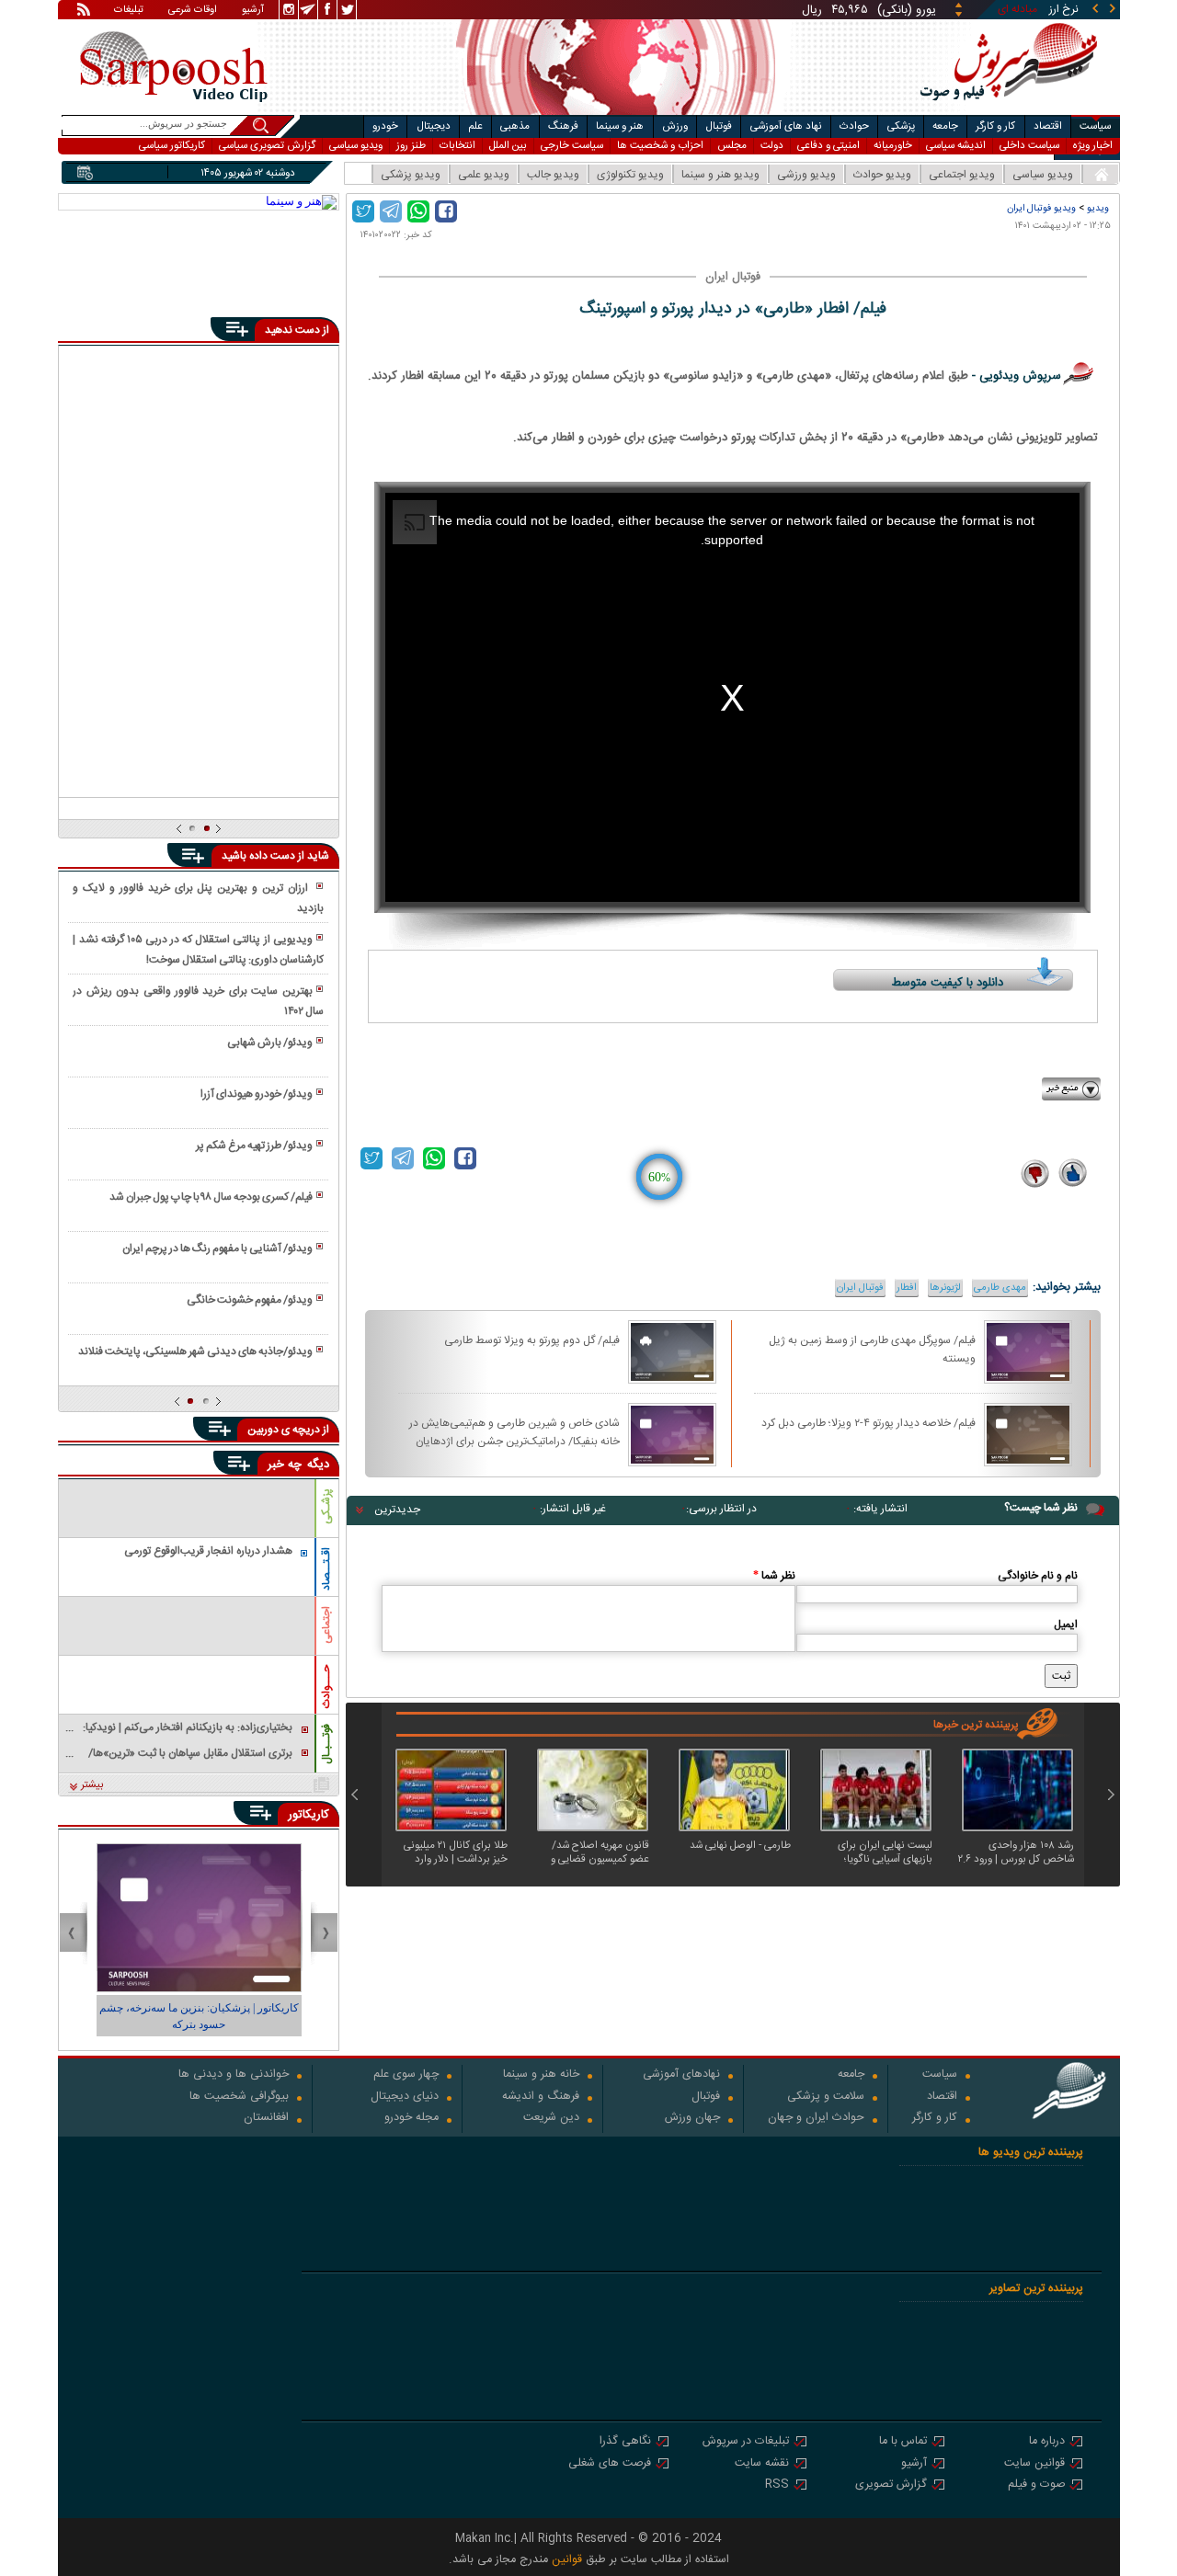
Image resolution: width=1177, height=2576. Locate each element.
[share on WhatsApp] (418, 211)
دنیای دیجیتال (405, 2097)
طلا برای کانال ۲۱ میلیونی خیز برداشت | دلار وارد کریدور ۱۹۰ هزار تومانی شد (454, 1852)
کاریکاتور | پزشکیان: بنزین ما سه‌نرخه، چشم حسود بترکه (199, 2016)
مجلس (732, 146)
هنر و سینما (620, 126)
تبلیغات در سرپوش (746, 2442)
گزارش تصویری (891, 2485)
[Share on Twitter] (363, 211)
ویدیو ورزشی (806, 175)
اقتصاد (1048, 126)
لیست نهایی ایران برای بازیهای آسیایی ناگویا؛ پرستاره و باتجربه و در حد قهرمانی (880, 1852)
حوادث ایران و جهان (816, 2119)
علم (475, 126)
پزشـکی (326, 1506)
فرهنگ (563, 126)
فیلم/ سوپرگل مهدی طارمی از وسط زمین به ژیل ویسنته (872, 1349)
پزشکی (901, 126)
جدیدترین (397, 1510)
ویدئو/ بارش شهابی (270, 1043)
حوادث (854, 126)
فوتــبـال (326, 1744)
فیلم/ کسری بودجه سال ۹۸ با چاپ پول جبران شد (211, 1197)
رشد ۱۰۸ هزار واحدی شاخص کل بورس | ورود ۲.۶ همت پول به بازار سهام (1016, 1852)
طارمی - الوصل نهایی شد (740, 1847)
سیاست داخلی (1029, 146)
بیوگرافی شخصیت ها (239, 2097)
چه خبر (285, 1465)
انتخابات (457, 146)
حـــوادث (326, 1687)
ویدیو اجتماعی (962, 175)
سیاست (1095, 126)
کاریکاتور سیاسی (172, 146)
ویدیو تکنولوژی (630, 175)
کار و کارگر (995, 126)
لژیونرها (945, 1288)
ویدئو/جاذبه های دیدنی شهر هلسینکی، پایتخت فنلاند (195, 1351)
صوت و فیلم (1036, 2485)
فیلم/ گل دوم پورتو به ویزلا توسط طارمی (532, 1340)
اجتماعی (326, 1625)
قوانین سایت (1034, 2464)
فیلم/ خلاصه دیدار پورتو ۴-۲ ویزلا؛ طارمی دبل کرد (868, 1423)
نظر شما (774, 1576)
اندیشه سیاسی (956, 146)
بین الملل (508, 146)
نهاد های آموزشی (786, 126)
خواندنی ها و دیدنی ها (234, 2075)
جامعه (945, 126)
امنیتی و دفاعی (828, 146)
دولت (772, 146)
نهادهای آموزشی (681, 2075)
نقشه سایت (762, 2464)
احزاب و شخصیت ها (660, 146)
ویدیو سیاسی (356, 146)
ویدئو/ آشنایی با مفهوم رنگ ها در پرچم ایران (217, 1248)
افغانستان (266, 2119)
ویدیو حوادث (882, 175)
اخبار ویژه (1093, 146)
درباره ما (1047, 2442)
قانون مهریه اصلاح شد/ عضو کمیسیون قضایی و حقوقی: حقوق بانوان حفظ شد (594, 1852)
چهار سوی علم (406, 2075)
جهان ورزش (692, 2119)
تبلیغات (129, 11)
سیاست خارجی (572, 146)
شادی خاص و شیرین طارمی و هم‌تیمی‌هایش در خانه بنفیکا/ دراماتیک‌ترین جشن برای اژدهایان (514, 1431)
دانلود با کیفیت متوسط (948, 983)
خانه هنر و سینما (541, 2075)
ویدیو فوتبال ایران (1041, 208)
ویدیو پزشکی (411, 175)
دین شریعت (551, 2119)
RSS (777, 2485)
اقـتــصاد (326, 1569)
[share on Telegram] (391, 211)
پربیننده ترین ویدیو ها (1031, 2153)
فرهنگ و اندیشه (541, 2097)
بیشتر (92, 1785)
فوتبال (719, 126)
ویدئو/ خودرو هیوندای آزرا (257, 1094)
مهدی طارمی (1000, 1288)
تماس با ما (903, 2442)
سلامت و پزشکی (826, 2097)
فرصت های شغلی (610, 2464)
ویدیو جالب (553, 175)
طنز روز (411, 146)
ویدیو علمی (484, 175)
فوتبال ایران (860, 1288)
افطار (907, 1288)
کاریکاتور (309, 1815)
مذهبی (515, 126)
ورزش (675, 126)
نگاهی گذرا (625, 2442)
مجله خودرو (411, 2119)
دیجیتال (434, 126)
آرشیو (253, 11)
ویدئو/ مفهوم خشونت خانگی (250, 1300)
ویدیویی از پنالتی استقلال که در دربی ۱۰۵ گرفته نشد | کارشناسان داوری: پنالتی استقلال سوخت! (198, 950)
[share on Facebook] (446, 211)
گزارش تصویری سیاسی (267, 146)
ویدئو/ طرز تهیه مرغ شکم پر (254, 1146)
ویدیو (1098, 208)
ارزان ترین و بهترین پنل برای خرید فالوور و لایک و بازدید (198, 898)
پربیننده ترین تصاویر (1036, 2289)
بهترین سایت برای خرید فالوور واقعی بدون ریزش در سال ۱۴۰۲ (198, 1001)
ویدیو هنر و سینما (720, 175)
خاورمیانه (893, 146)
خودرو (385, 126)
